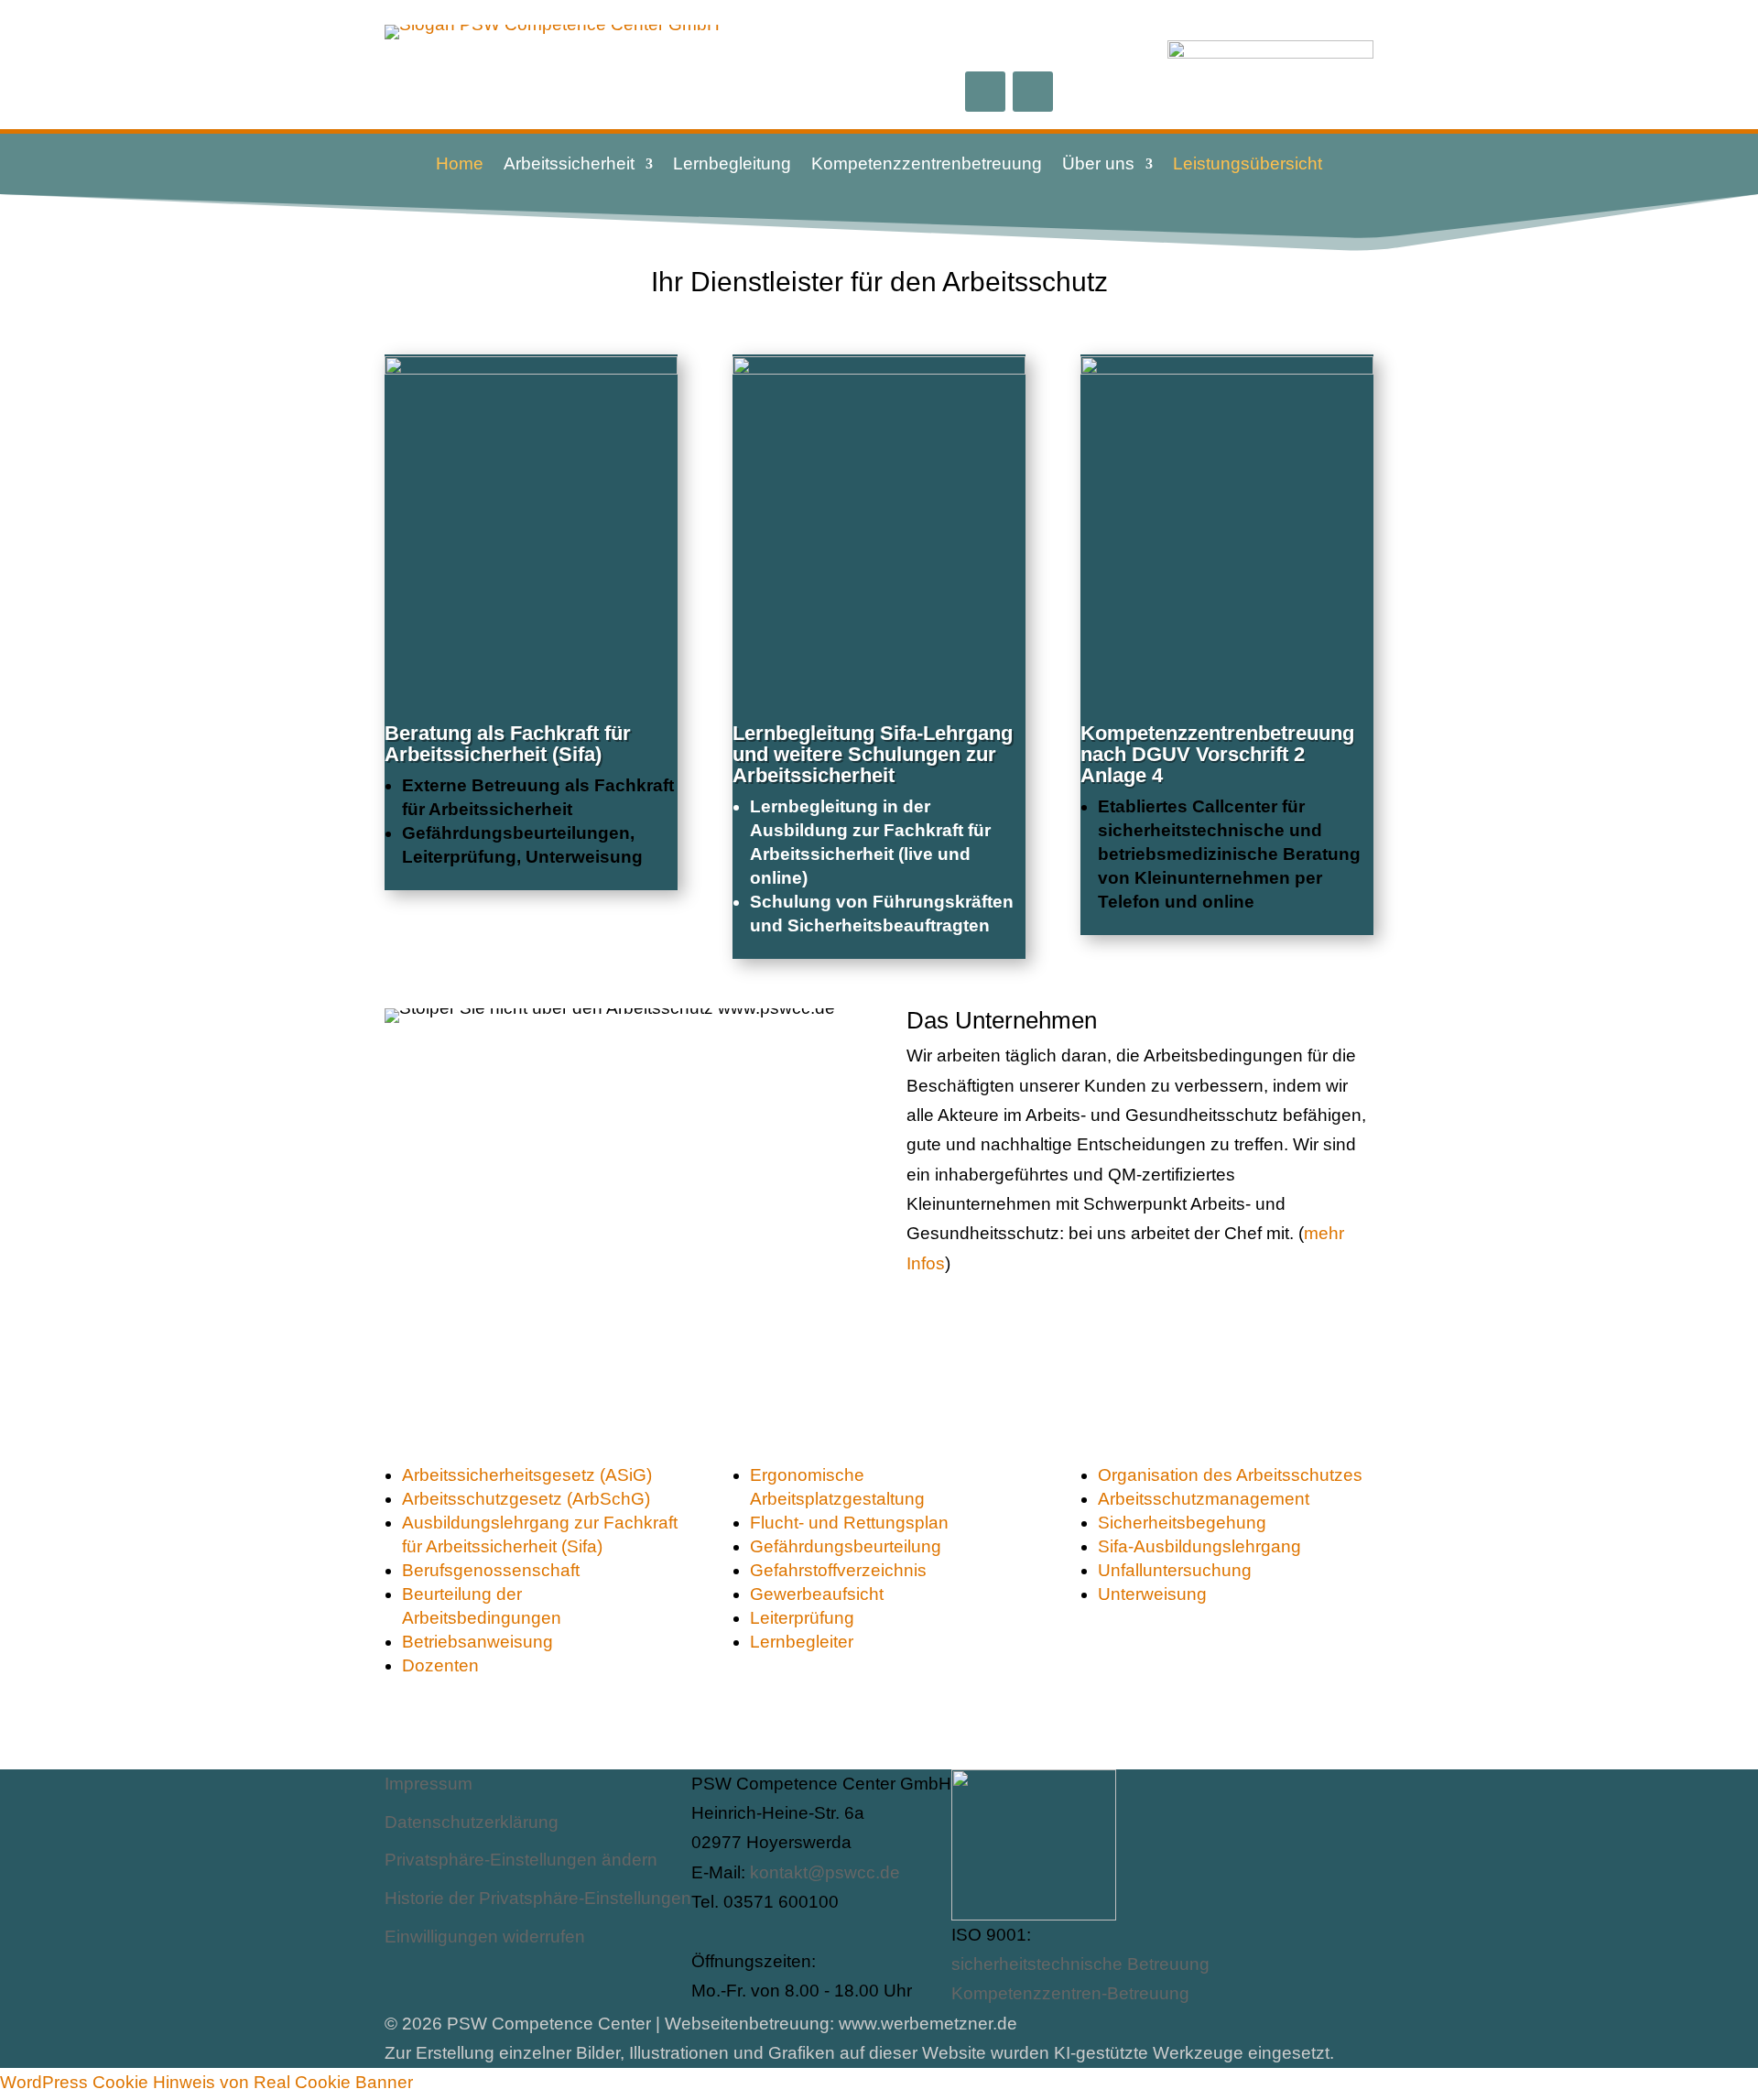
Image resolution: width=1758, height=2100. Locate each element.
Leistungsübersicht (1248, 165)
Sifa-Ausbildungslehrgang (1199, 1546)
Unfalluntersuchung (1175, 1570)
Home (460, 165)
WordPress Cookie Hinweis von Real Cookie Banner (206, 2082)
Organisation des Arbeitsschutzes (1230, 1475)
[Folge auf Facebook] (985, 92)
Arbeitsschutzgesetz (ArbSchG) (526, 1499)
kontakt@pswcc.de (825, 1872)
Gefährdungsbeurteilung (846, 1546)
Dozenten (440, 1665)
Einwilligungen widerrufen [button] (485, 1937)
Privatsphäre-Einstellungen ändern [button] (521, 1860)
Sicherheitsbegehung (1182, 1523)
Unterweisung (1152, 1594)
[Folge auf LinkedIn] (1033, 92)
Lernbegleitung (732, 165)
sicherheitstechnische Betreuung (1080, 1964)
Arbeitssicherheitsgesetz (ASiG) (527, 1475)
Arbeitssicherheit (569, 165)
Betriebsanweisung (477, 1642)
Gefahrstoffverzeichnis (838, 1570)
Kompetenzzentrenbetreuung (927, 165)
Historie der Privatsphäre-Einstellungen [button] (538, 1898)
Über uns (1098, 165)
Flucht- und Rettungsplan (849, 1523)
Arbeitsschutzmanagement (1204, 1499)
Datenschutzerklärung (472, 1822)
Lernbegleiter (802, 1642)
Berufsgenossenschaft (491, 1570)
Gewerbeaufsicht (817, 1594)
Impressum (429, 1784)
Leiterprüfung (802, 1618)
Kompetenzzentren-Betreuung (1070, 1993)
